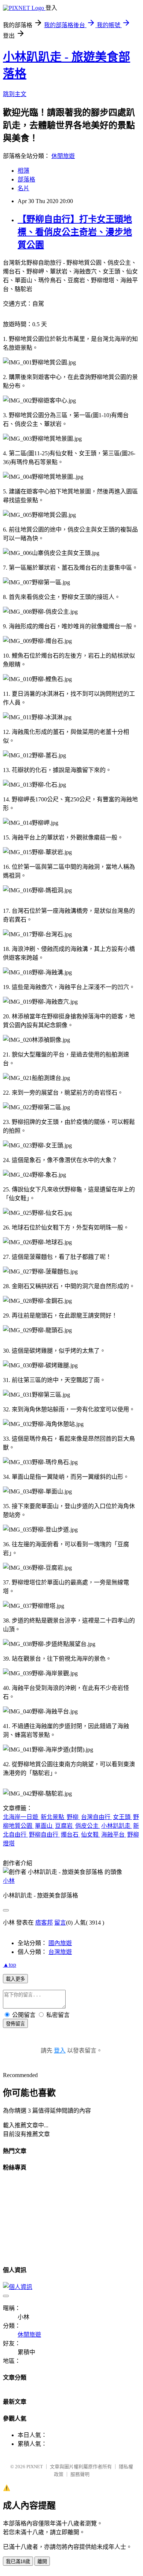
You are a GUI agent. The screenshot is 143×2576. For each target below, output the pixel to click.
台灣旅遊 (60, 1952)
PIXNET (35, 2467)
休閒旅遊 (63, 156)
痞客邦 (44, 1923)
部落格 (26, 179)
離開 (42, 2562)
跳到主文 (15, 94)
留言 (60, 1923)
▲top (10, 1965)
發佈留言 (15, 2024)
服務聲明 (80, 2474)
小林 (9, 1881)
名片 (23, 188)
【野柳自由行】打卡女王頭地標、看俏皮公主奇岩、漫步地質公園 (75, 232)
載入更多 (15, 1979)
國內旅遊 (60, 1943)
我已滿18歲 (18, 2562)
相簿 (23, 171)
